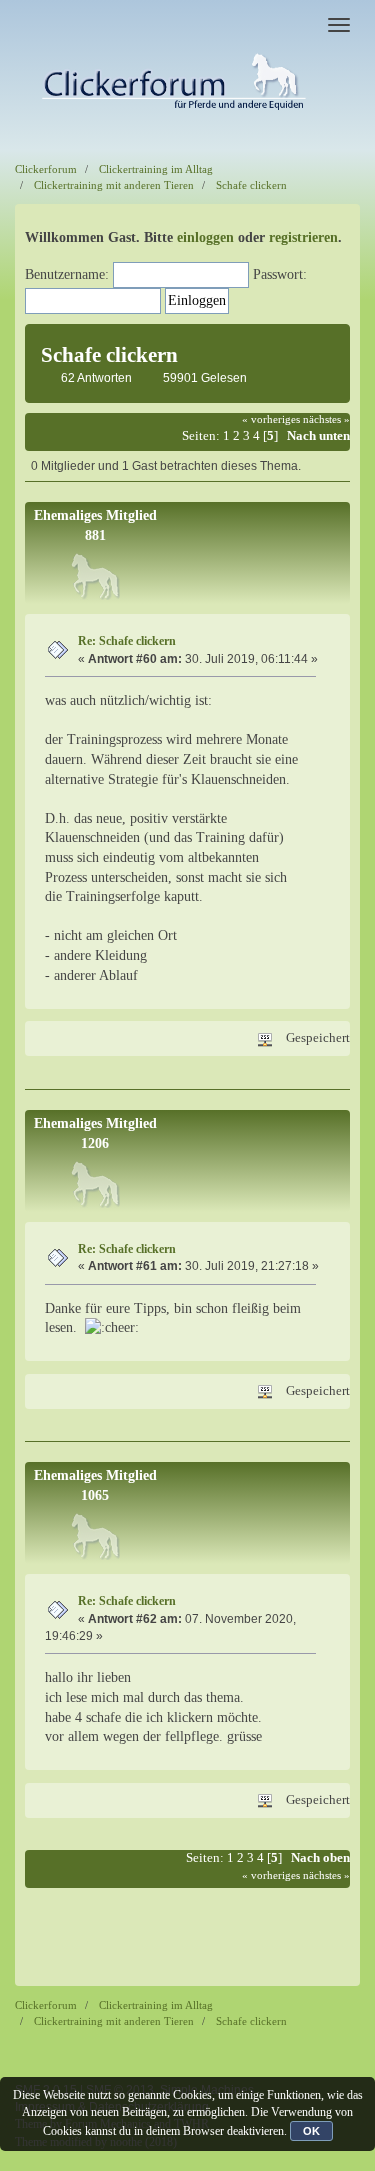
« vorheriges (271, 419)
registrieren (303, 237)
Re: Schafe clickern (127, 641)
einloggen (205, 237)
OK (311, 2131)
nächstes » (326, 419)
